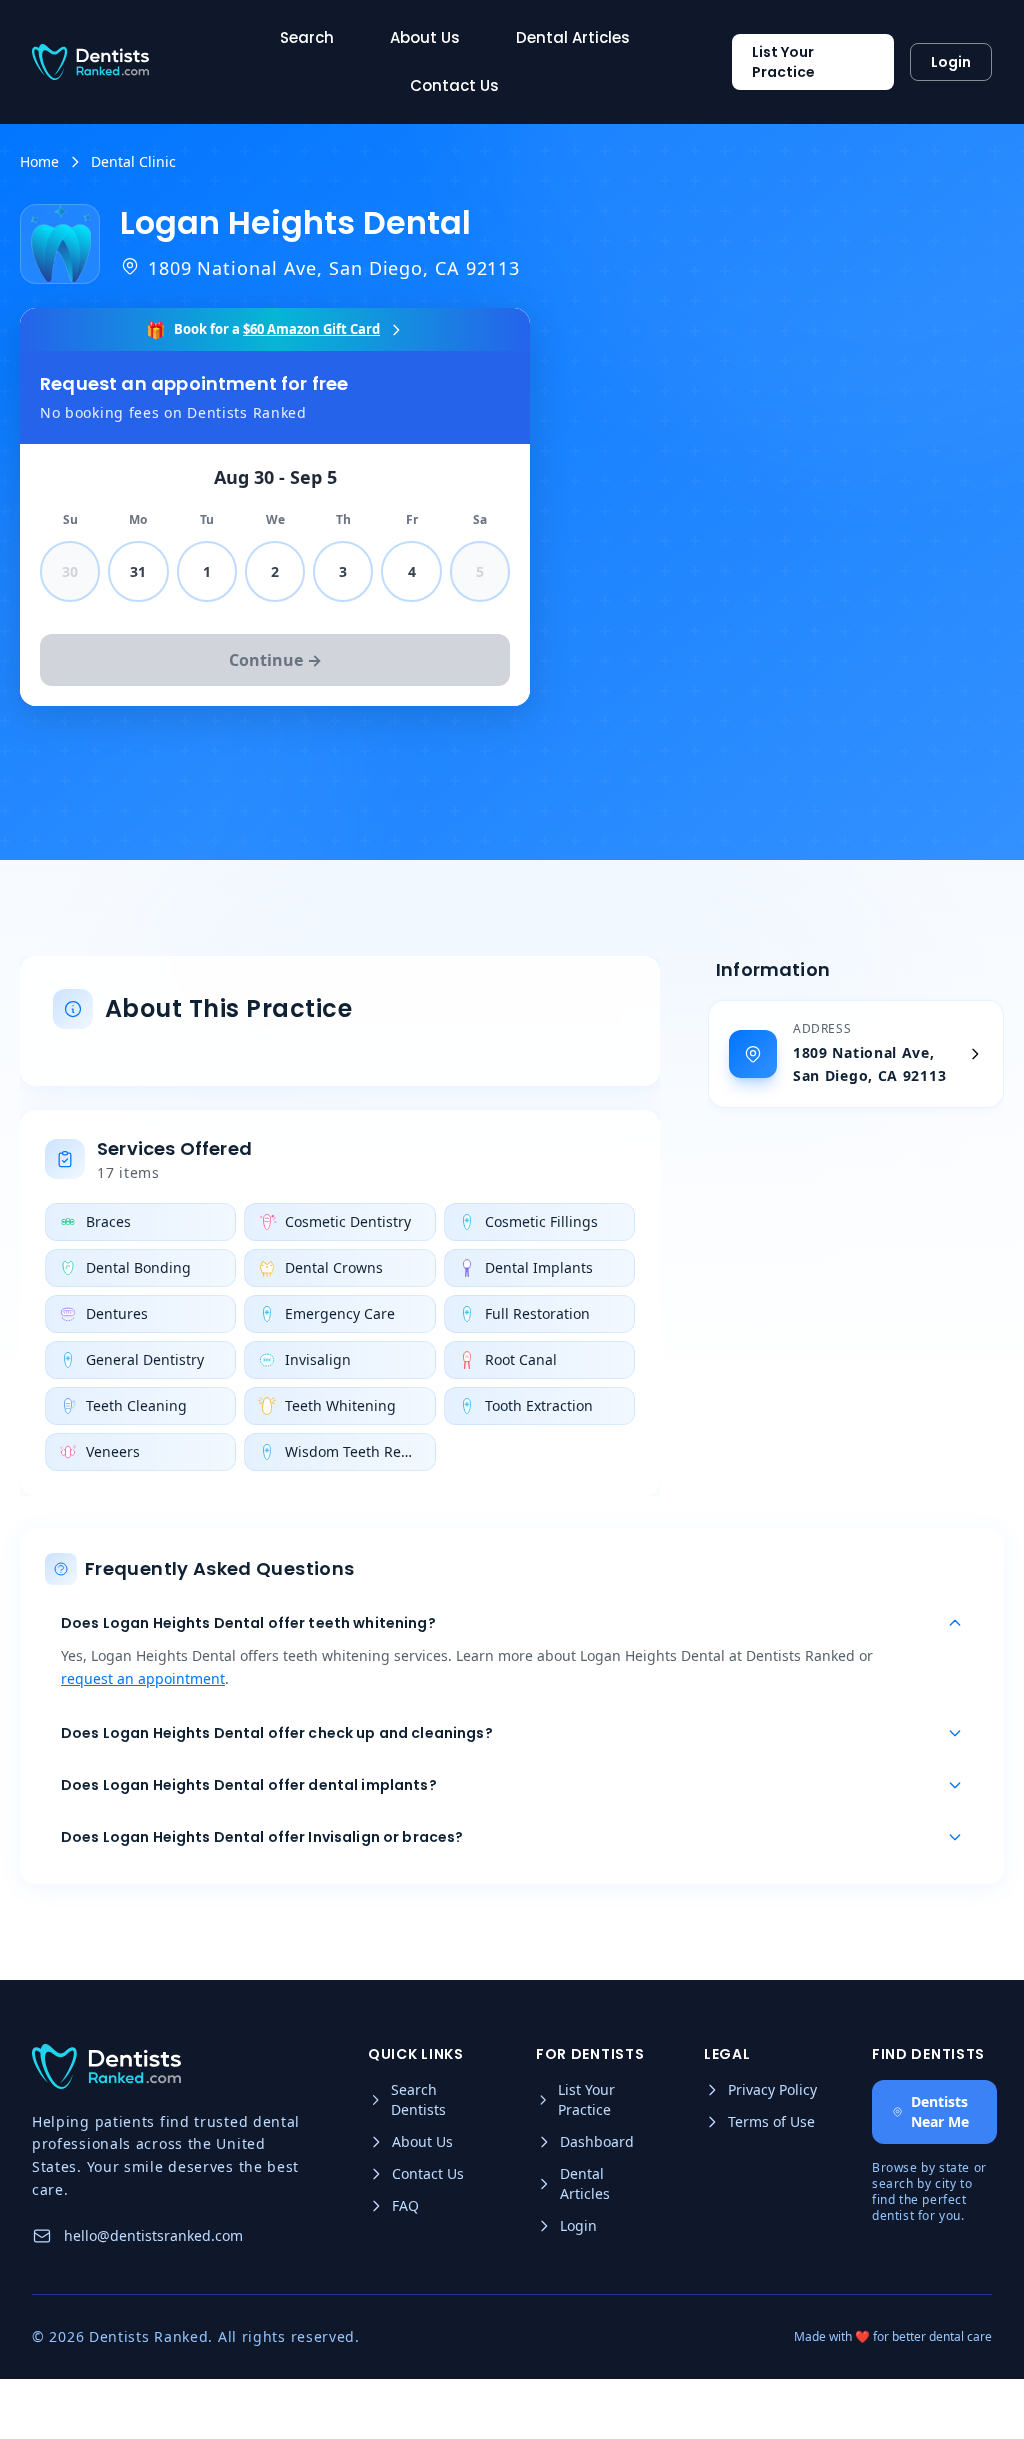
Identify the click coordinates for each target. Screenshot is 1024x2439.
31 (138, 571)
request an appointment (143, 1678)
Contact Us (454, 85)
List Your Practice (783, 62)
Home (39, 161)
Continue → (275, 660)
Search (307, 37)
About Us (425, 37)
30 (70, 571)
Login (951, 62)
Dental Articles (573, 37)
